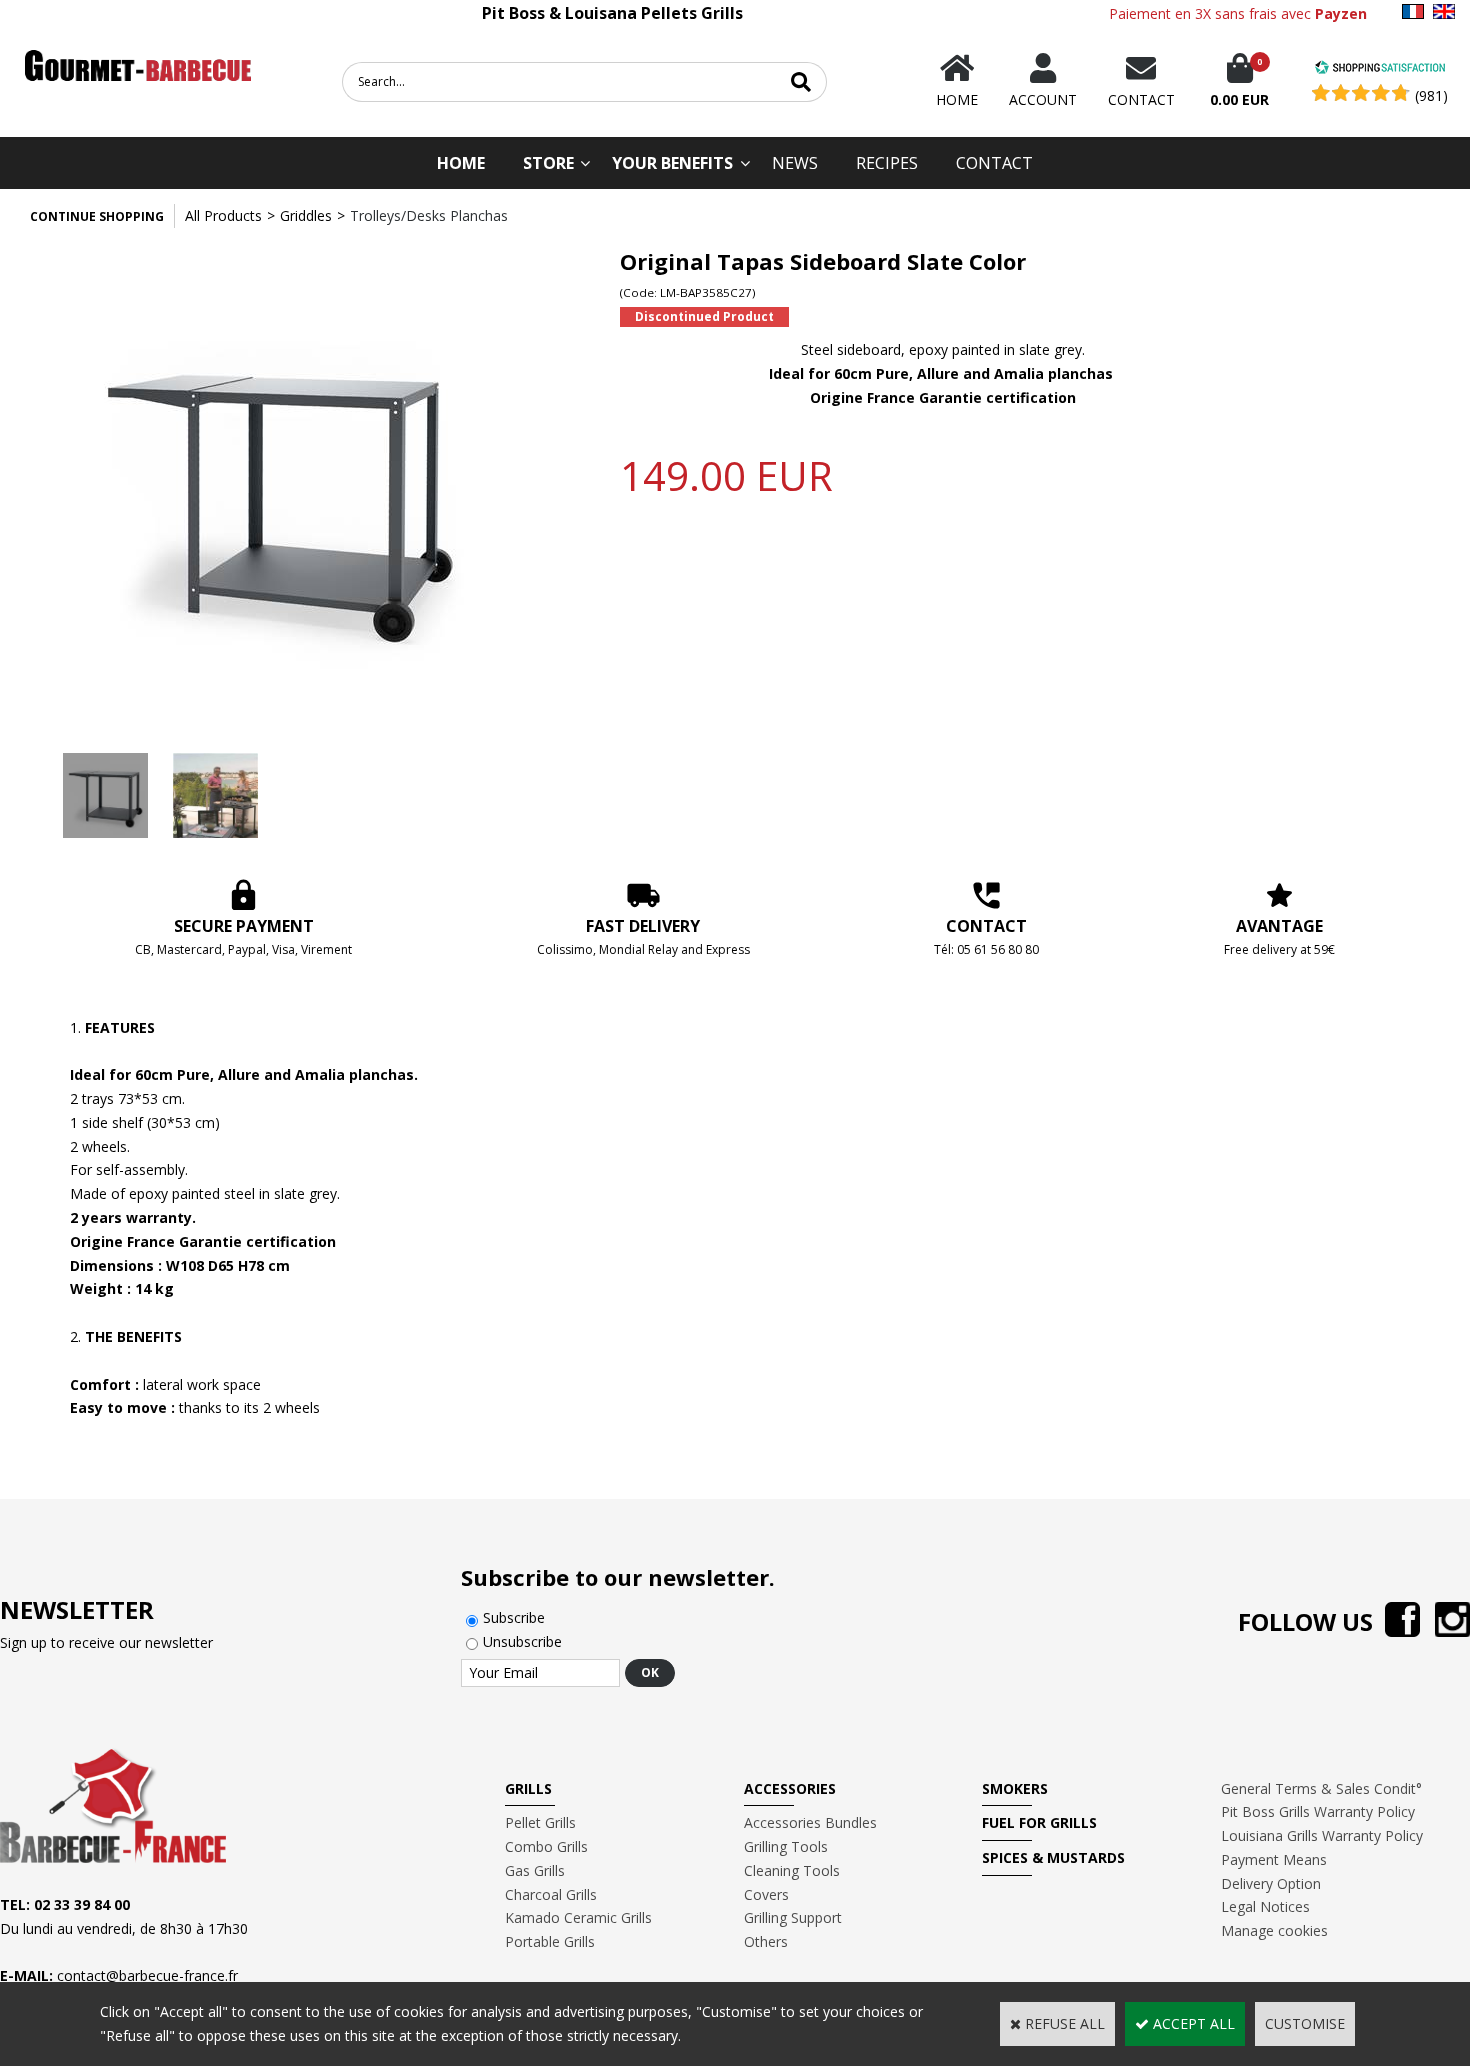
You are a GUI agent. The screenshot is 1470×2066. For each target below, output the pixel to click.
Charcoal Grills (551, 1894)
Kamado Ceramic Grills (578, 1917)
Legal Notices (1265, 1906)
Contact (994, 163)
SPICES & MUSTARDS (1053, 1857)
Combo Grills (546, 1846)
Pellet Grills (540, 1822)
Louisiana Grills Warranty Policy (1322, 1835)
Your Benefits (672, 163)
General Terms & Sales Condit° (1321, 1788)
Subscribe (514, 1617)
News (795, 163)
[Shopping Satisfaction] (1380, 69)
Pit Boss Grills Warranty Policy (1318, 1811)
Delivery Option (1271, 1883)
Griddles (306, 215)
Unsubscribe (522, 1641)
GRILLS (528, 1788)
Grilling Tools (786, 1846)
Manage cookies (1274, 1930)
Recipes (887, 163)
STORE (548, 163)
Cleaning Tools (792, 1870)
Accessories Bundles (810, 1822)
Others (766, 1941)
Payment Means (1274, 1859)
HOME (461, 163)
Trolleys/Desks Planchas (429, 215)
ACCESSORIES (790, 1788)
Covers (766, 1894)
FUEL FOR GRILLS (1039, 1822)
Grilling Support (793, 1917)
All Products (223, 215)
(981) (1431, 95)
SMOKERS (1015, 1788)
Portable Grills (550, 1941)
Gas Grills (535, 1870)
